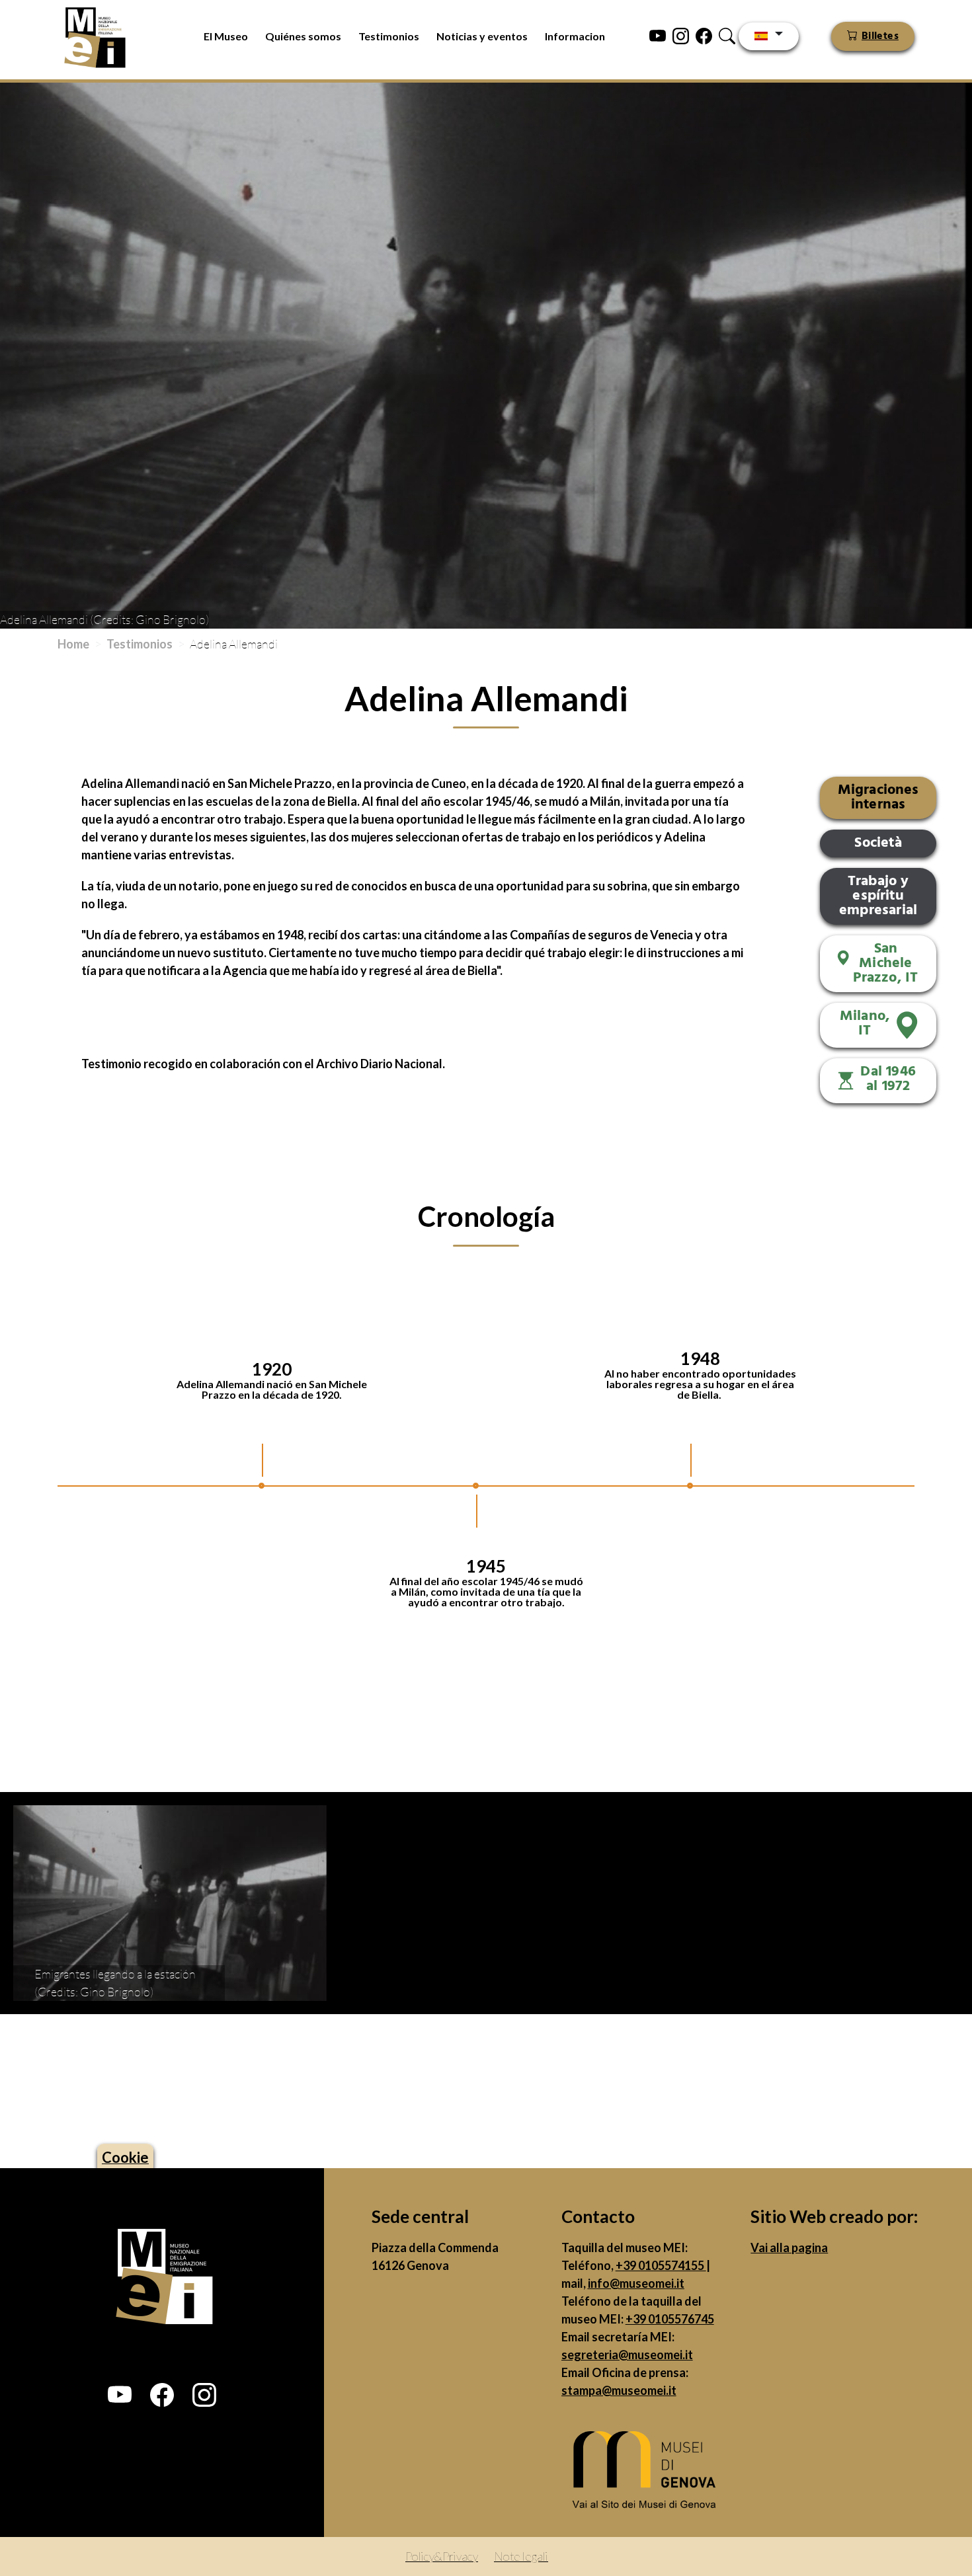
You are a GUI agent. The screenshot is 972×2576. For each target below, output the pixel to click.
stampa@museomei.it (619, 2390)
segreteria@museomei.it (627, 2355)
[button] (120, 2395)
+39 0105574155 (661, 2265)
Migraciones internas (878, 798)
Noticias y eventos (482, 36)
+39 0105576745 (670, 2319)
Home (73, 644)
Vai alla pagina (789, 2247)
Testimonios (389, 36)
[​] (648, 2474)
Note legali (521, 2556)
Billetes (880, 36)
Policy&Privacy (442, 2556)
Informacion (575, 36)
